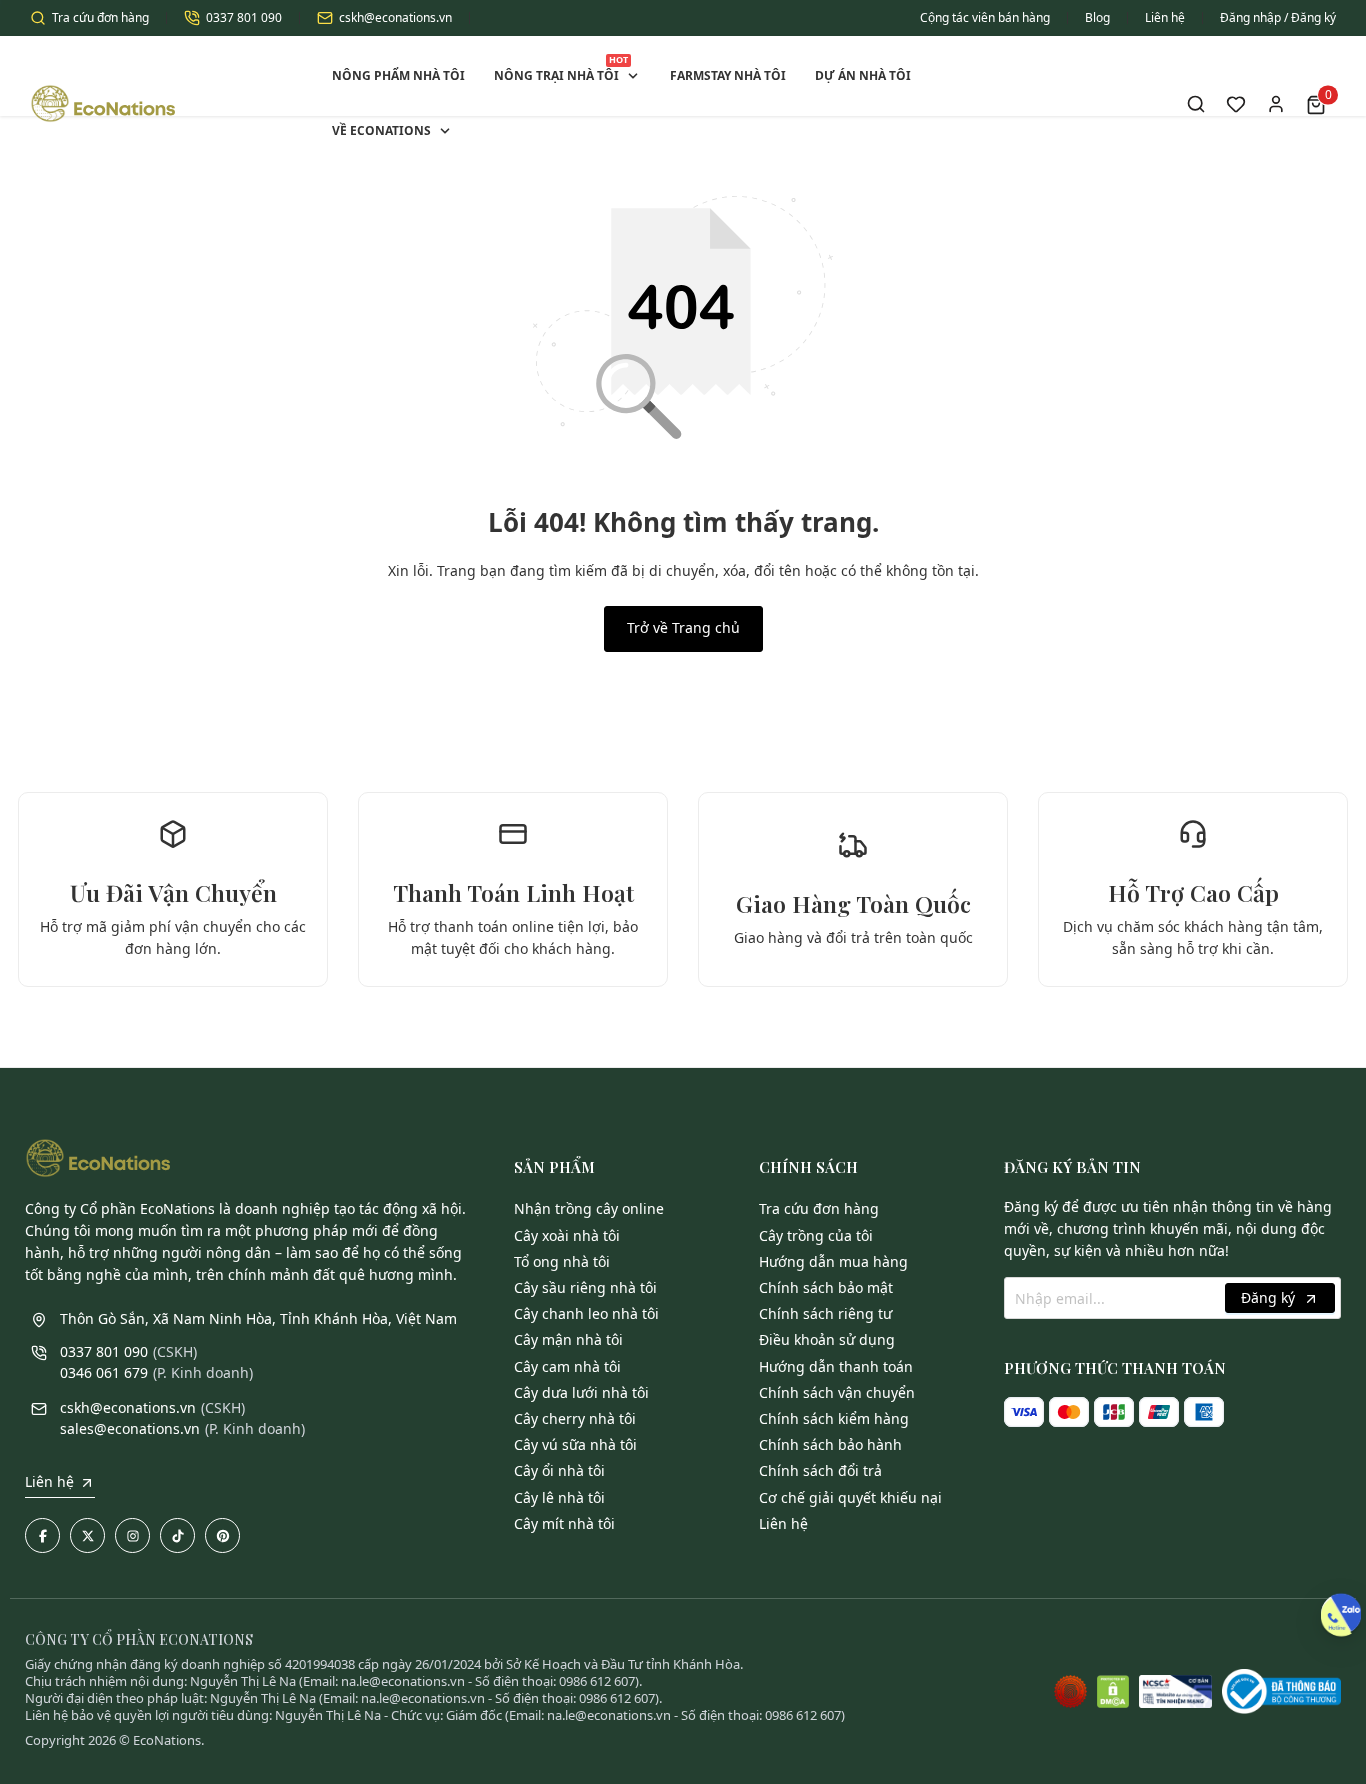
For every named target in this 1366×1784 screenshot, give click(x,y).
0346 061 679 (104, 1372)
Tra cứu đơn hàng (100, 17)
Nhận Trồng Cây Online (589, 1208)
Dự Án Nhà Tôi (863, 75)
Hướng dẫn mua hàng (833, 1261)
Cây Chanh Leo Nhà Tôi (586, 1313)
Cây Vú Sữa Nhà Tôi (575, 1444)
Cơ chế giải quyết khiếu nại (850, 1497)
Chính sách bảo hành (830, 1444)
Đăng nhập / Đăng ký (1278, 17)
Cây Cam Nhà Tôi (567, 1366)
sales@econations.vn (130, 1428)
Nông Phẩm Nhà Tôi (398, 75)
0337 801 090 (244, 17)
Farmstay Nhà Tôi (728, 75)
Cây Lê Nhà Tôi (559, 1497)
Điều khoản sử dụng (827, 1339)
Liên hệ (1165, 17)
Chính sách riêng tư (825, 1313)
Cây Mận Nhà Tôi (568, 1339)
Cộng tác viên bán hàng (985, 17)
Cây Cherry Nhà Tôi (575, 1418)
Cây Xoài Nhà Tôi (567, 1235)
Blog (1097, 17)
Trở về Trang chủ (683, 627)
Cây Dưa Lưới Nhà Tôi (581, 1392)
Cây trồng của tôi (816, 1235)
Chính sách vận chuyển (837, 1392)
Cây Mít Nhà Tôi (564, 1523)
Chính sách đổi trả (820, 1470)
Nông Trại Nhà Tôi (561, 68)
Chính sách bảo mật (826, 1287)
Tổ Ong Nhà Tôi (562, 1261)
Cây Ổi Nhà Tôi (559, 1470)
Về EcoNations (381, 130)
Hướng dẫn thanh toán (836, 1366)
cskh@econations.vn (395, 17)
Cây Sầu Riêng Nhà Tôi (585, 1287)
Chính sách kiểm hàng (834, 1418)
